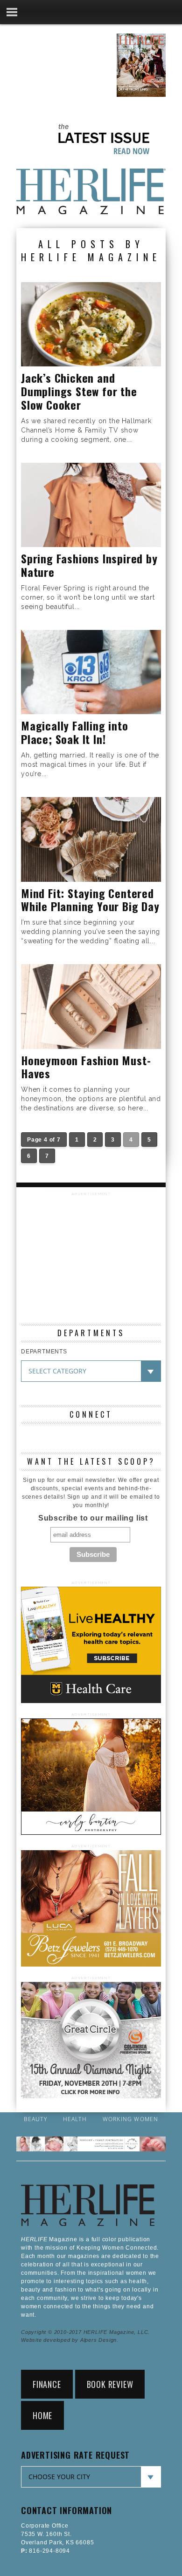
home (42, 2415)
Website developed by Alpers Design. (70, 2340)
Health (75, 2119)
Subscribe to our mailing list (93, 1518)
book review (110, 2384)
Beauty (35, 2119)
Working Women (131, 2119)
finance (47, 2384)
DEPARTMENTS (44, 1352)
